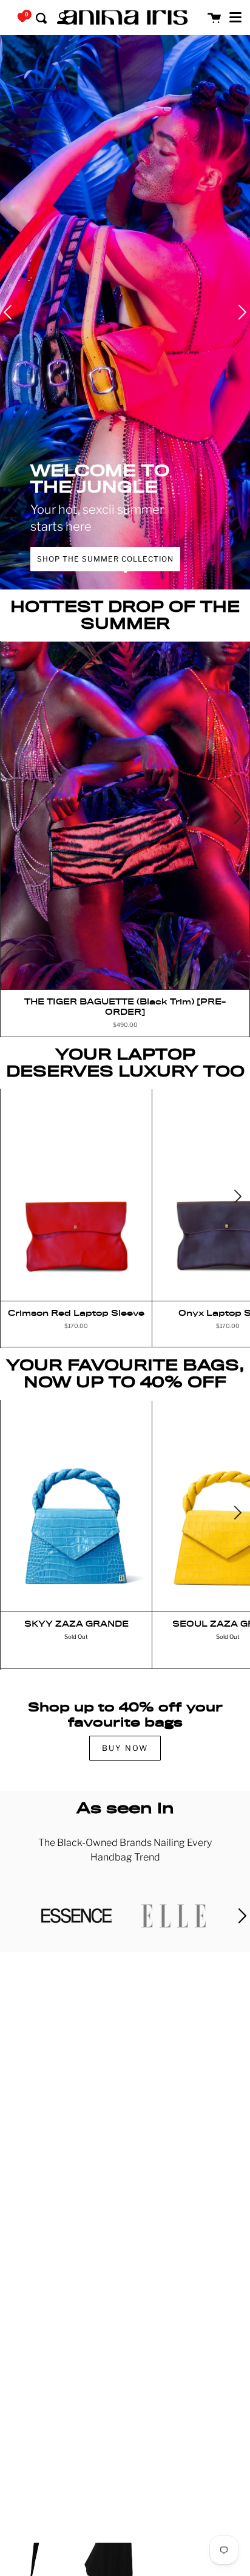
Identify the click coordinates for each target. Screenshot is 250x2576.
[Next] (237, 818)
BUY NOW (125, 1748)
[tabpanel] (125, 312)
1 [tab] (125, 571)
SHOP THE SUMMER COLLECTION (105, 559)
